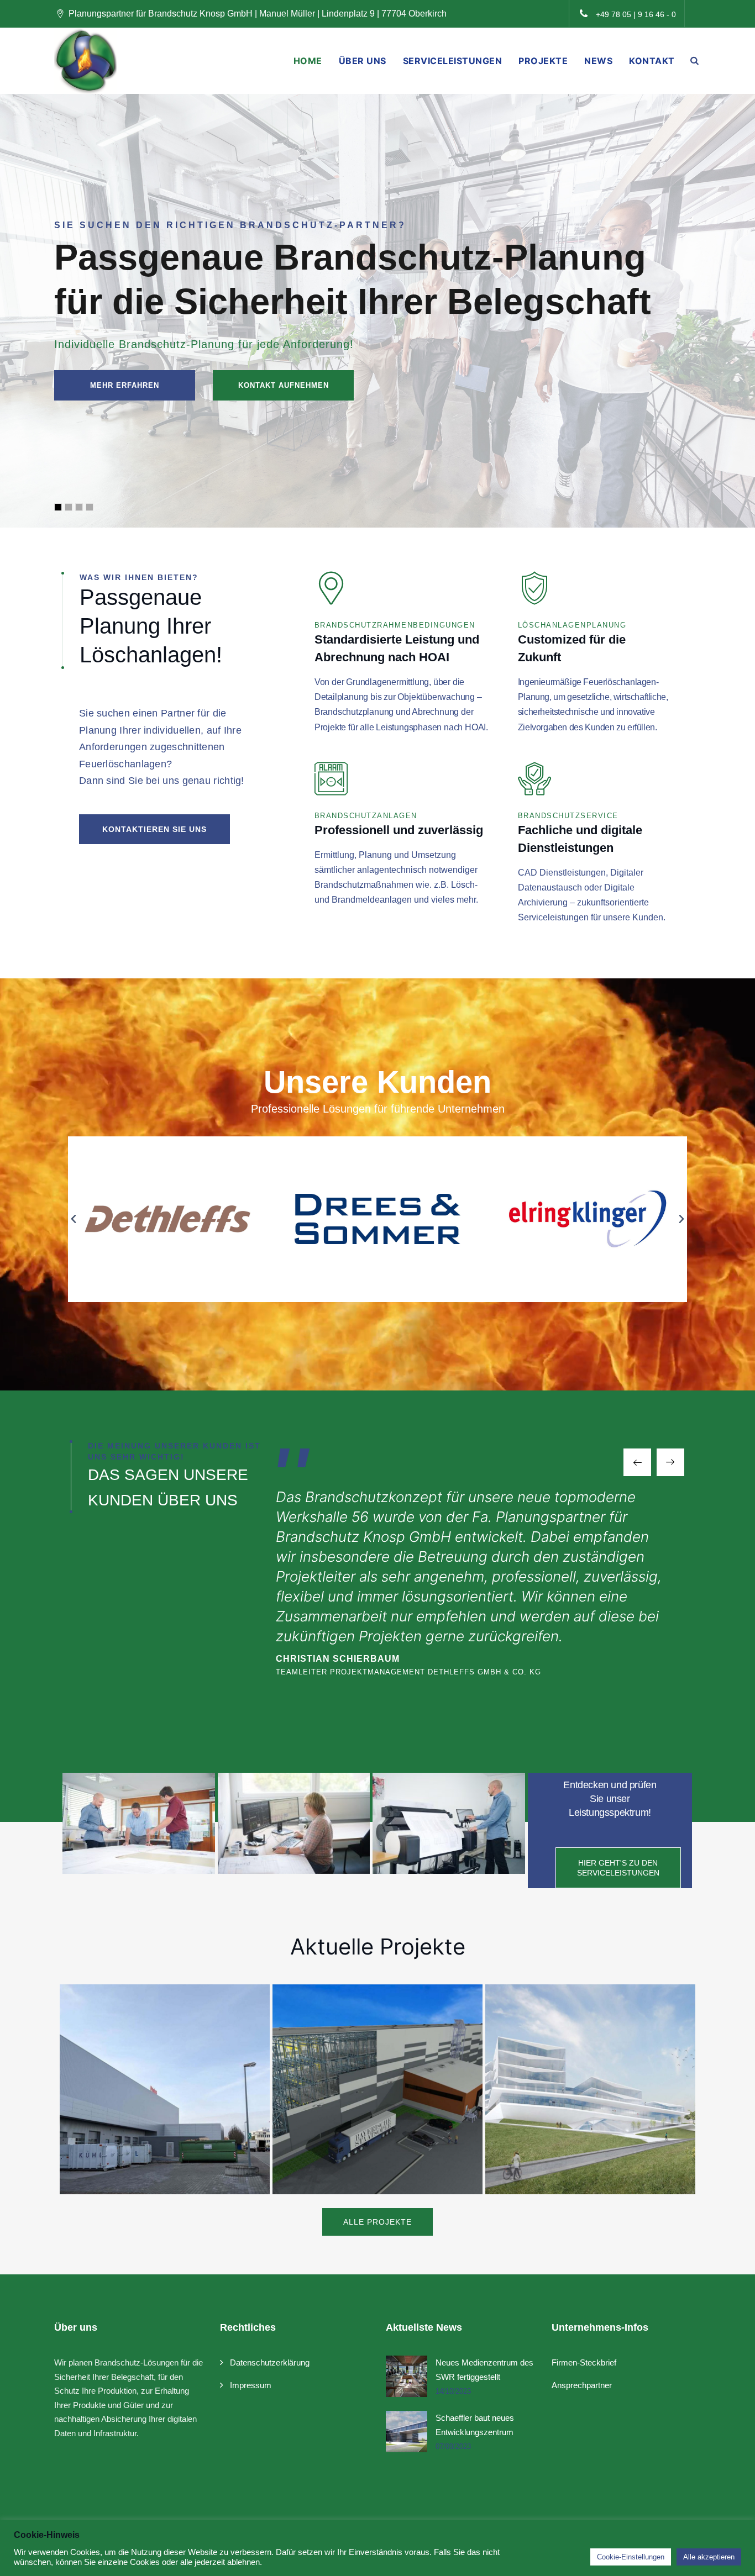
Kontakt (652, 61)
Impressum (251, 2385)
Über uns (363, 61)
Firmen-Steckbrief (584, 2362)
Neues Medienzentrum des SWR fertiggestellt (484, 2370)
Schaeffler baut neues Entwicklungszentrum (475, 2425)
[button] (74, 1219)
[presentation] (637, 1462)
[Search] (695, 60)
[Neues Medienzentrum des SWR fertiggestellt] (407, 2376)
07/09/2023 (453, 2446)
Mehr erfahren (125, 385)
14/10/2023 (453, 2391)
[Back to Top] (732, 2558)
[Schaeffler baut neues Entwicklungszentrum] (407, 2432)
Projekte (543, 61)
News (598, 61)
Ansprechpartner (582, 2385)
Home (308, 61)
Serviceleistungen (453, 61)
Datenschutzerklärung (270, 2362)
